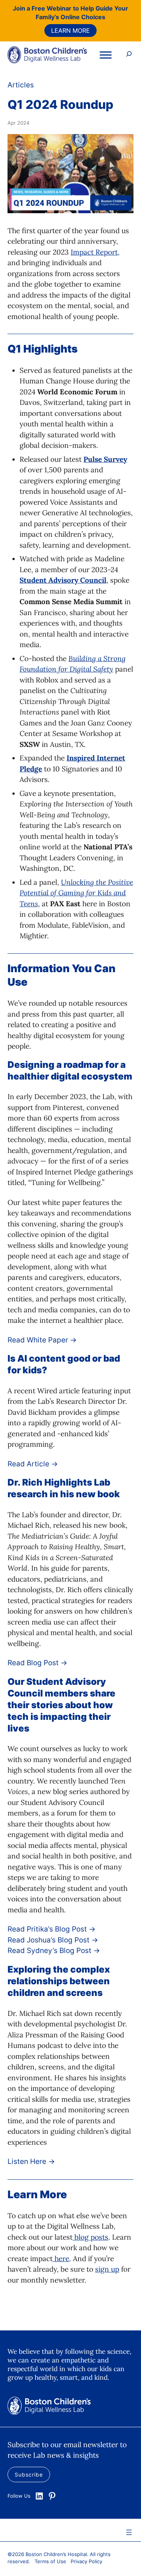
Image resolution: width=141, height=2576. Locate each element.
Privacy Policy (86, 2561)
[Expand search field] (129, 55)
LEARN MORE (70, 31)
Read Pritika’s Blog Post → (52, 1929)
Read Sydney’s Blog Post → (54, 1951)
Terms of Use (50, 2561)
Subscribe (29, 2474)
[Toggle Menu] (106, 55)
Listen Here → (31, 2161)
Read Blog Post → (37, 1663)
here (61, 2258)
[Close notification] (129, 29)
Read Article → (33, 1464)
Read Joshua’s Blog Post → (53, 1940)
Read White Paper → (42, 1340)
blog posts (90, 2237)
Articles (21, 85)
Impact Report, (95, 252)
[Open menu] (129, 2532)
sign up (107, 2269)
